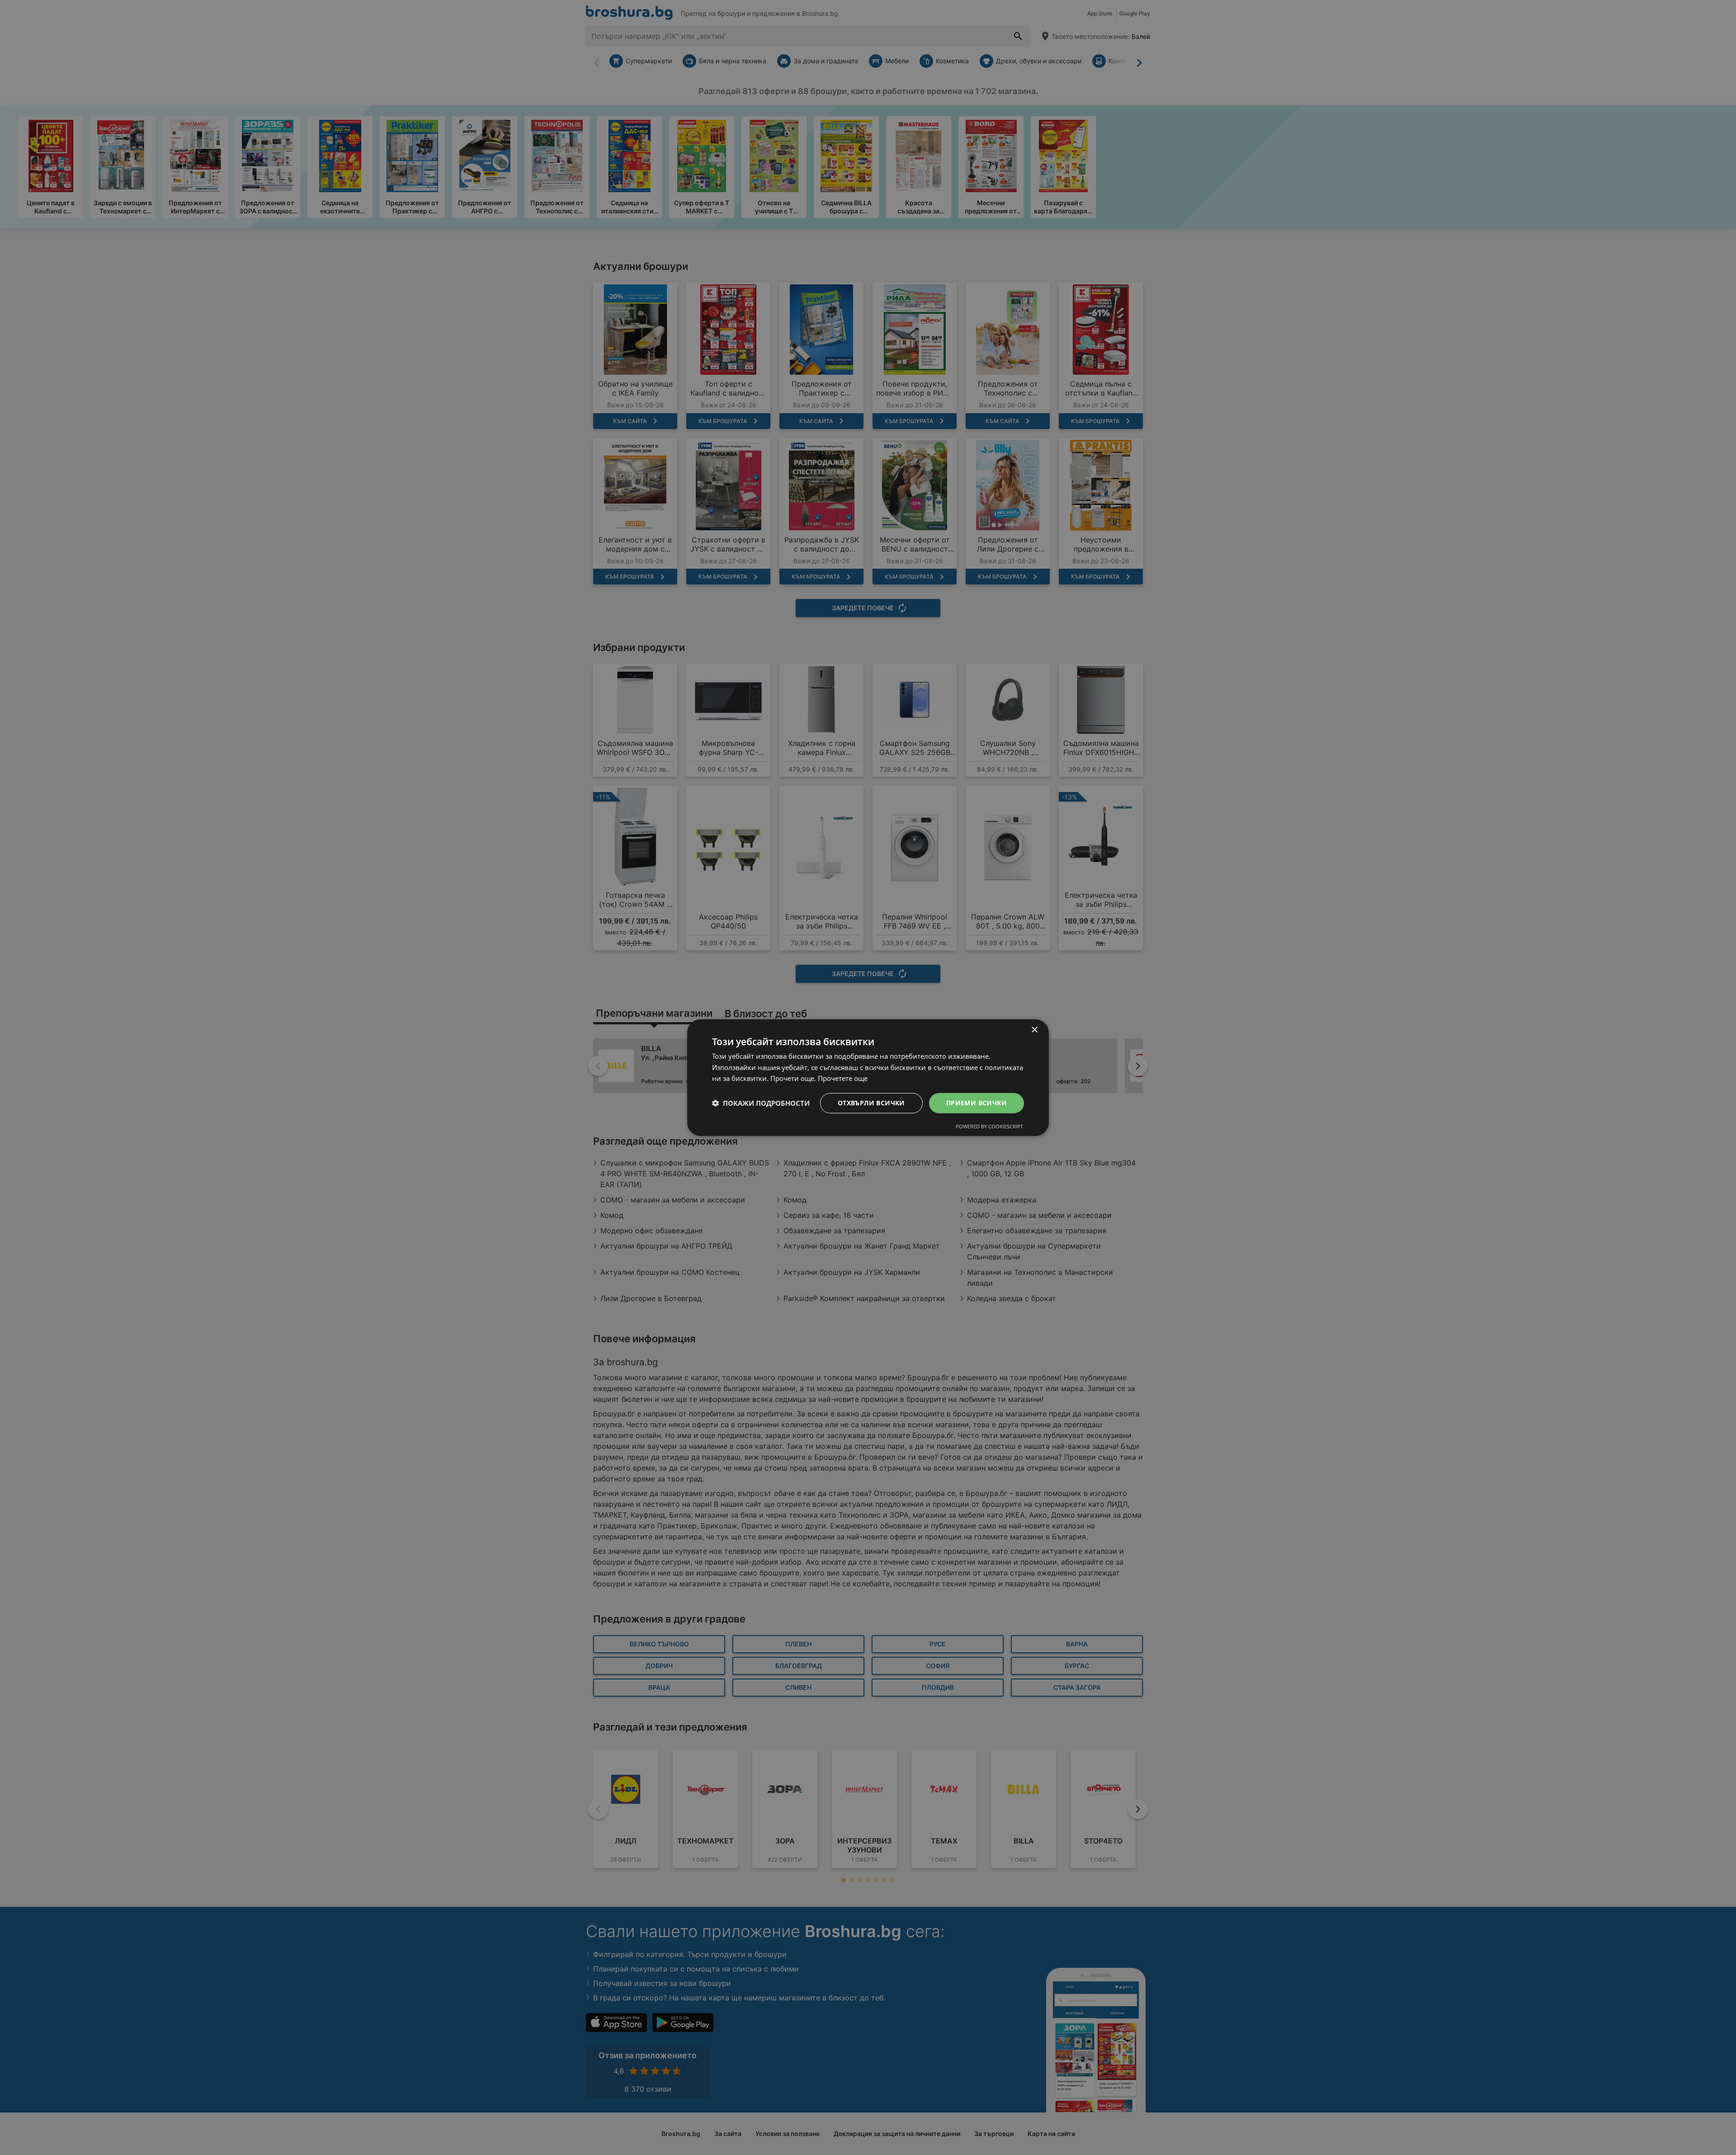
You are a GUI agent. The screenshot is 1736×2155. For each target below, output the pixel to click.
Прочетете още (843, 1078)
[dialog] (868, 1077)
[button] (761, 1103)
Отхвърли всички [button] (871, 1103)
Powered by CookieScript (989, 1126)
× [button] (1034, 1030)
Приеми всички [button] (976, 1103)
